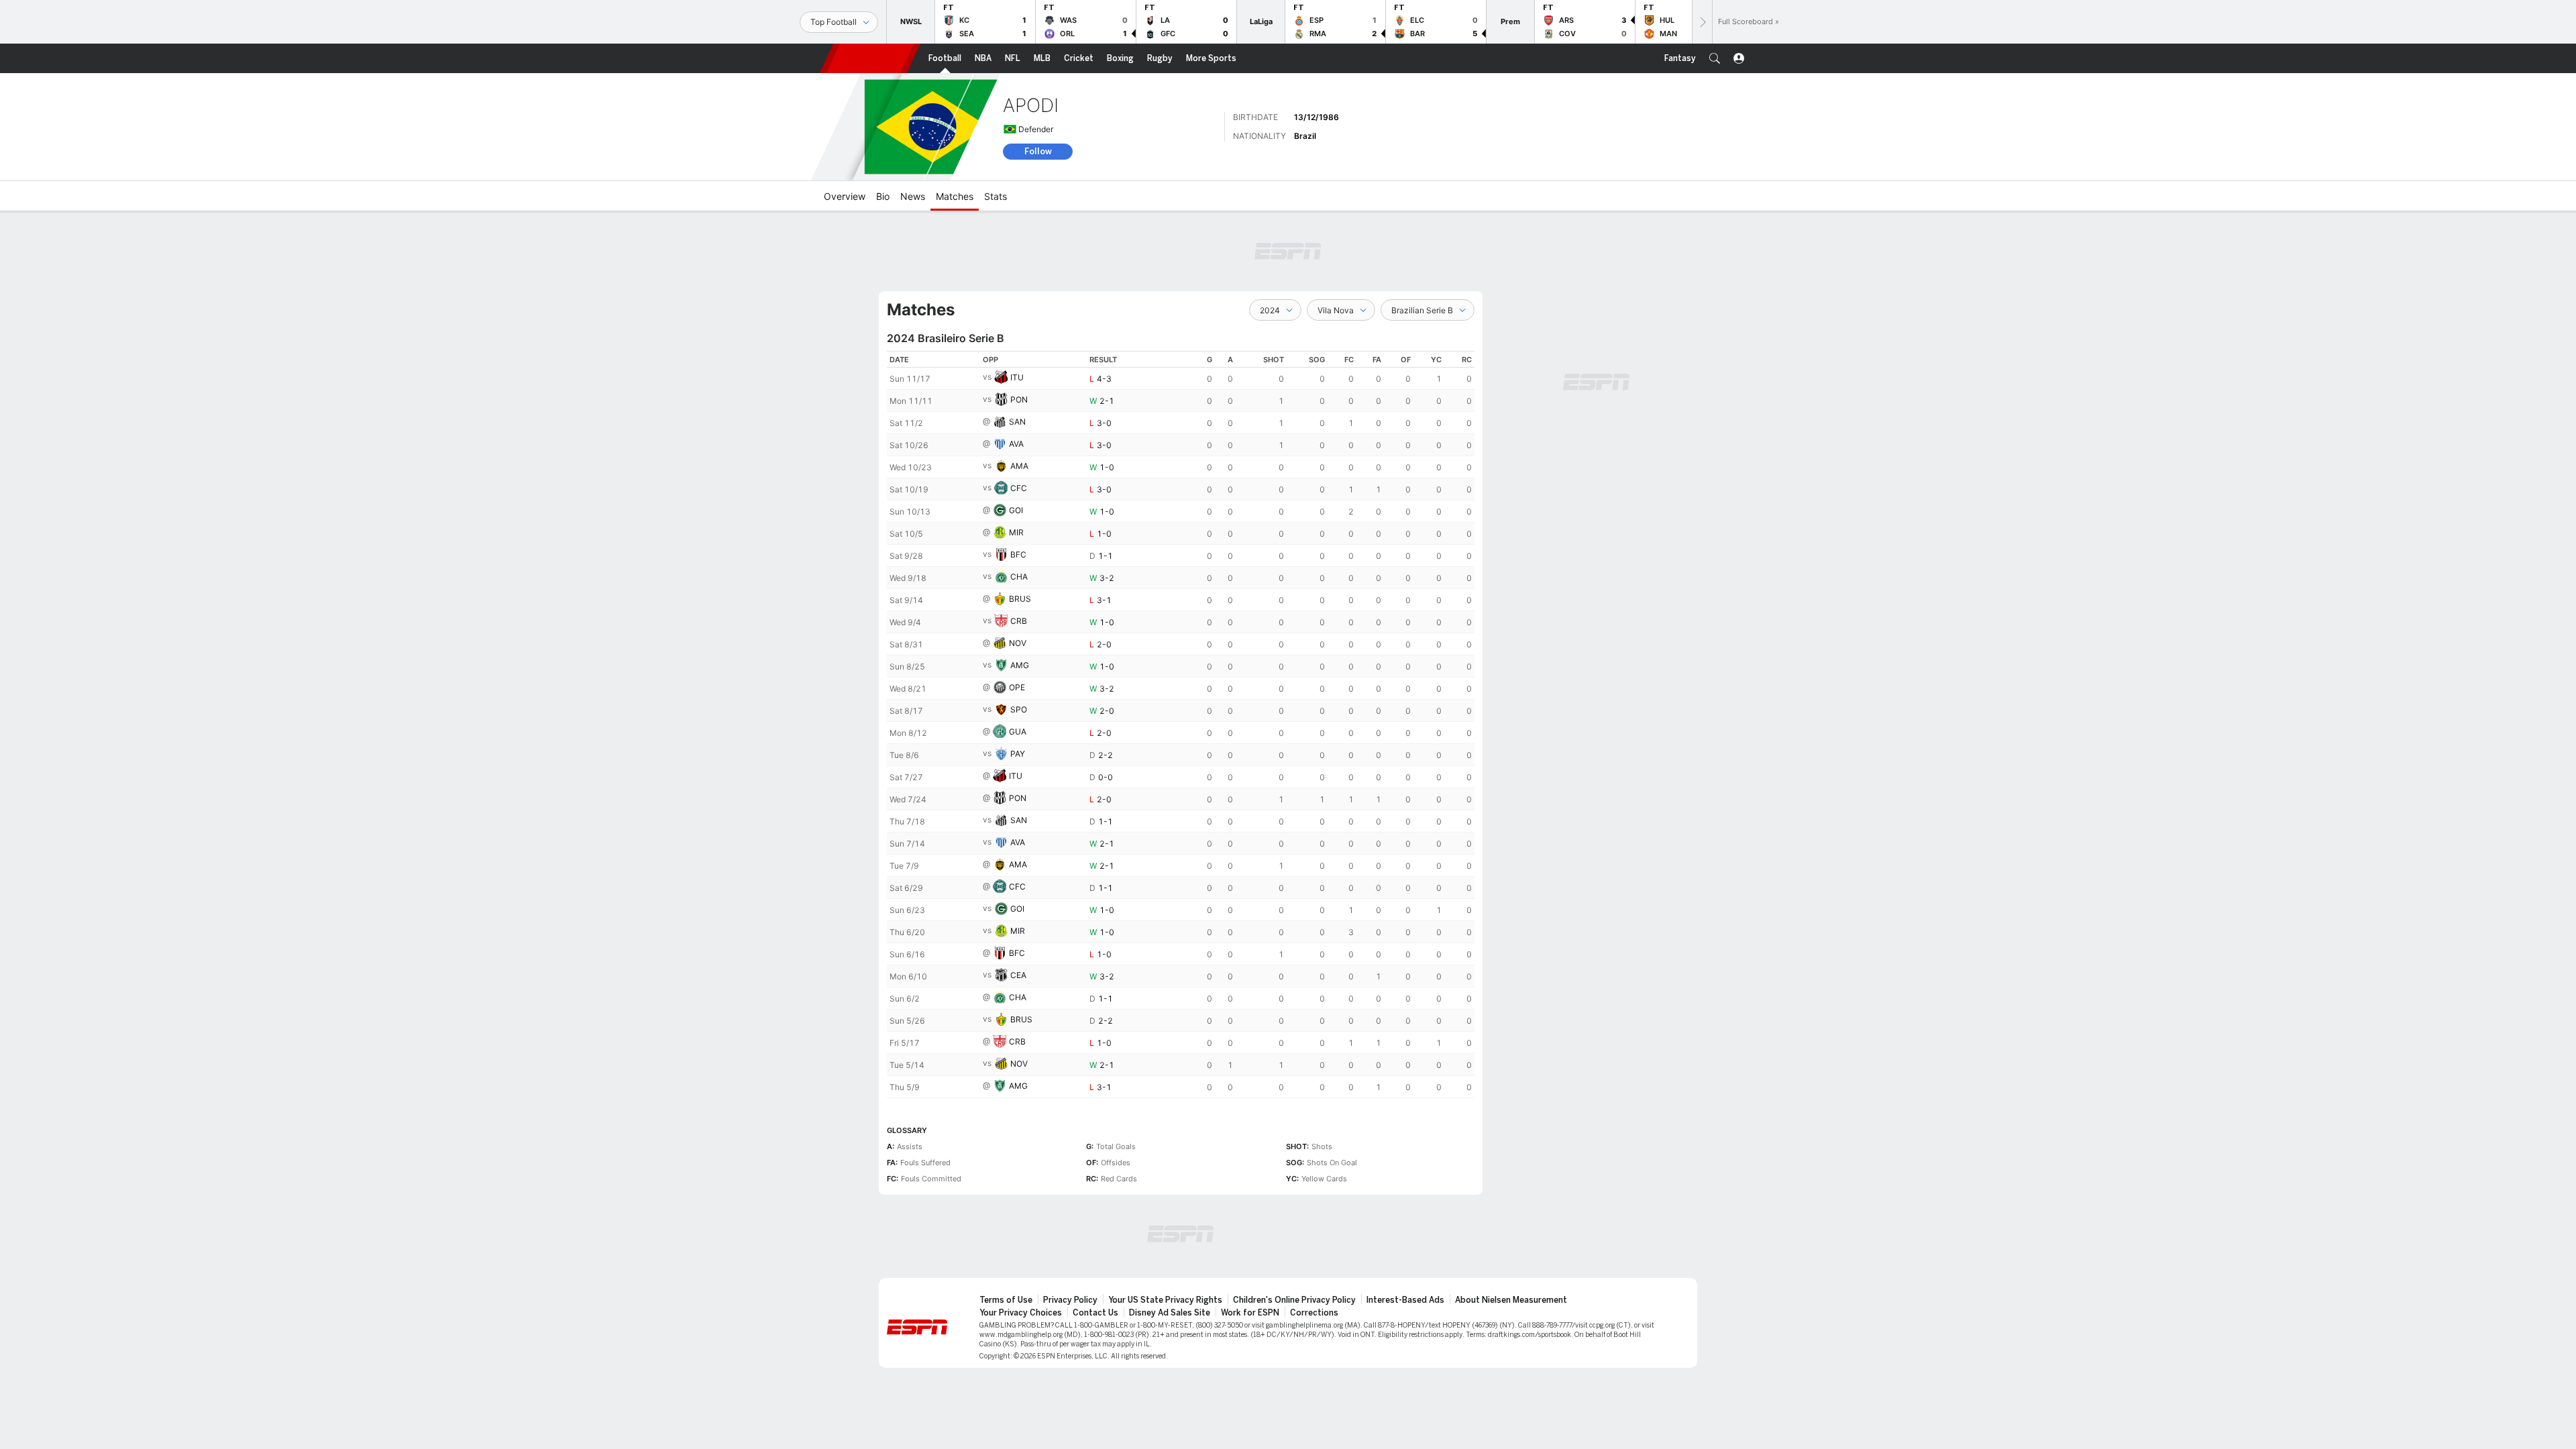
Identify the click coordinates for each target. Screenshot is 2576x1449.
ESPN (870, 58)
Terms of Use (1006, 1300)
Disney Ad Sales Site (1170, 1313)
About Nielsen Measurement (1511, 1300)
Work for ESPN (1250, 1313)
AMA (1019, 466)
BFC (1018, 554)
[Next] (1702, 22)
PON (1019, 399)
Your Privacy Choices (1021, 1313)
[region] (1181, 724)
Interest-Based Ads (1405, 1300)
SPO (1019, 709)
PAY (1018, 754)
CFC (1019, 488)
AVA (1016, 444)
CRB (1019, 621)
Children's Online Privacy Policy (1294, 1300)
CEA (1018, 975)
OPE (1017, 687)
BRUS (1020, 599)
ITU (1017, 377)
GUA (1018, 732)
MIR (1016, 532)
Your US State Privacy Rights (1165, 1300)
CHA (1019, 577)
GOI (1016, 510)
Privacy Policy (1070, 1300)
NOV (1018, 643)
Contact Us (1095, 1313)
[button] (1715, 58)
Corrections (1314, 1313)
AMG (1020, 665)
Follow (1038, 151)
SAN (1017, 422)
